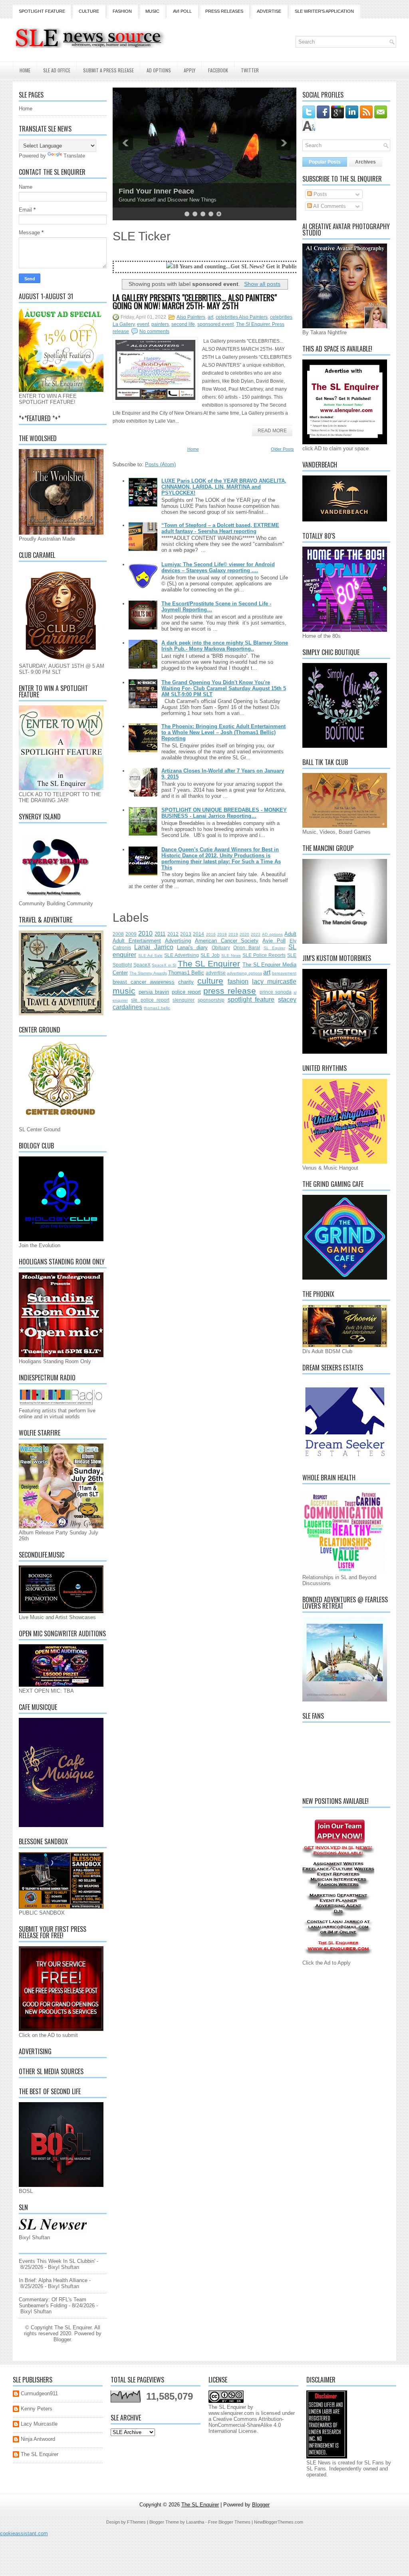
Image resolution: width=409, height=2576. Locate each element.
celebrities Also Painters (242, 317)
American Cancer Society (227, 941)
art (210, 317)
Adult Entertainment (137, 941)
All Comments (329, 206)
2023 (256, 934)
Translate (74, 156)
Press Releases (224, 11)
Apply (190, 70)
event (143, 324)
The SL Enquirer (209, 964)
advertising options (244, 973)
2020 (244, 934)
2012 (173, 934)
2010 (145, 934)
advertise (216, 973)
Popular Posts (325, 162)
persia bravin (154, 992)
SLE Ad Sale (150, 956)
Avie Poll (274, 941)
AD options (272, 934)
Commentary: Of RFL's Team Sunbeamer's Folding (53, 2302)
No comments (154, 331)
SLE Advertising (182, 955)
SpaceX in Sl (164, 965)
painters (160, 324)
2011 (160, 934)
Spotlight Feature (42, 11)
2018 (222, 934)
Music (152, 11)
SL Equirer (274, 948)
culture (210, 981)
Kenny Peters (37, 2409)
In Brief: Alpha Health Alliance (53, 2280)
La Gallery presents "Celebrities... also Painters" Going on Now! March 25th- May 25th (195, 302)
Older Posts (282, 449)
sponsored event (215, 324)
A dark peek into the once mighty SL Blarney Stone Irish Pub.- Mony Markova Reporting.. (225, 646)
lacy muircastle (274, 981)
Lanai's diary (192, 948)
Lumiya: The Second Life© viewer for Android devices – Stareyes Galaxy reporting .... (218, 567)
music (124, 991)
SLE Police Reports (264, 955)
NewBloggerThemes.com (279, 2522)
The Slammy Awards (148, 973)
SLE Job (210, 955)
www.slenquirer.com (231, 2413)
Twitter (250, 70)
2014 (199, 934)
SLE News (231, 956)
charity (186, 982)
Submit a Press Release (108, 70)
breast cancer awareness (144, 982)
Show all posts (262, 284)
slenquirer (184, 1000)
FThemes (136, 2522)
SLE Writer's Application (324, 11)
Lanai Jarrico (154, 947)
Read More (272, 431)
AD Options (159, 70)
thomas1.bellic (157, 1008)
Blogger (62, 2339)
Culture (89, 11)
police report (186, 992)
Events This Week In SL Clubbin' (57, 2261)
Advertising (178, 941)
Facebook (218, 70)
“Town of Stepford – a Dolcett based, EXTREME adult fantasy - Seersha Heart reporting (220, 528)
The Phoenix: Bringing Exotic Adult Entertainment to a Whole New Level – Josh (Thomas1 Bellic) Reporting (223, 732)
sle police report (150, 1000)
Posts (320, 194)
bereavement (284, 973)
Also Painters (191, 317)
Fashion (122, 11)
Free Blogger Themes (229, 2522)
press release (230, 991)
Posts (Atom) (160, 464)
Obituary (221, 948)
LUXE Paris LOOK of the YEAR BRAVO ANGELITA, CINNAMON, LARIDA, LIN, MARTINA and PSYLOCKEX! (224, 487)
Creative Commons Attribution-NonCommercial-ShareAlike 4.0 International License (246, 2425)
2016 (211, 934)
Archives (365, 162)
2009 (131, 934)
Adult (290, 934)
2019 (233, 934)
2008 (118, 934)
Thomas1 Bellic (186, 973)
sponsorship (211, 1000)
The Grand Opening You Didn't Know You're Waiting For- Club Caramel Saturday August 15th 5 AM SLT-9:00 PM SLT (224, 688)
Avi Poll (182, 11)
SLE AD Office (57, 70)
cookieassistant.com (24, 2533)
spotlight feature (251, 999)
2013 (186, 934)
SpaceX (142, 965)
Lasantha (195, 2522)
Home (25, 70)
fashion (238, 981)
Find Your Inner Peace (156, 191)
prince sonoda (276, 992)
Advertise (269, 11)
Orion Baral (247, 948)
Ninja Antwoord (38, 2439)
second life (183, 324)
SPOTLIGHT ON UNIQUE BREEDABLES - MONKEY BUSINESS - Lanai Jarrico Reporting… (224, 813)
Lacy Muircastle (39, 2424)
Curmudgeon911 (39, 2393)
